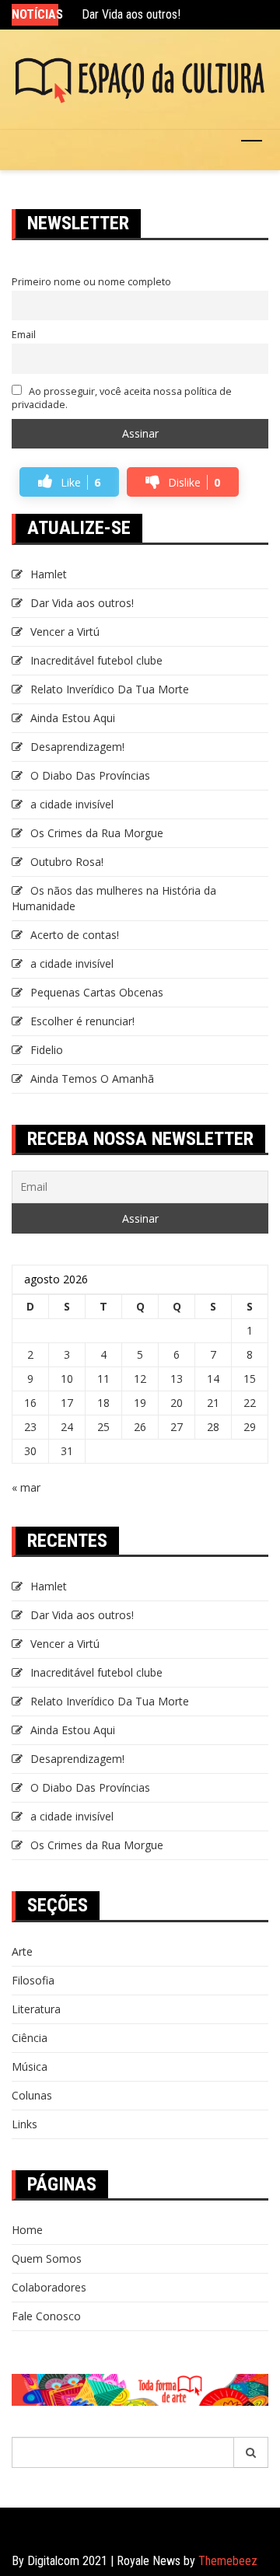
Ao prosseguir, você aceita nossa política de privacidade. (122, 398)
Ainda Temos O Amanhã (92, 1079)
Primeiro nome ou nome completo (91, 282)
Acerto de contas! (75, 935)
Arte (22, 1951)
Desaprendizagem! (77, 747)
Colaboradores (49, 2287)
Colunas (32, 2095)
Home (27, 2230)
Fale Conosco (46, 2316)
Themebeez (228, 2561)
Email (24, 335)
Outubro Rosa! (67, 862)
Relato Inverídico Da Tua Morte (110, 689)
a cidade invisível (72, 804)
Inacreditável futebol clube (96, 660)
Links (24, 2124)
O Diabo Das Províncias (90, 775)
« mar (26, 1487)
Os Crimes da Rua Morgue (97, 833)
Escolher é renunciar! (82, 1021)
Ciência (30, 2038)
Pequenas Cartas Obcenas (97, 992)
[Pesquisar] (251, 2452)
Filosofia (33, 1980)
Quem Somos (47, 2258)
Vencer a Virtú (65, 632)
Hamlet (49, 574)
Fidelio (47, 1050)
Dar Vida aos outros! (131, 14)
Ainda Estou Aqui (73, 718)
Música (30, 2066)
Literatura (36, 2009)
